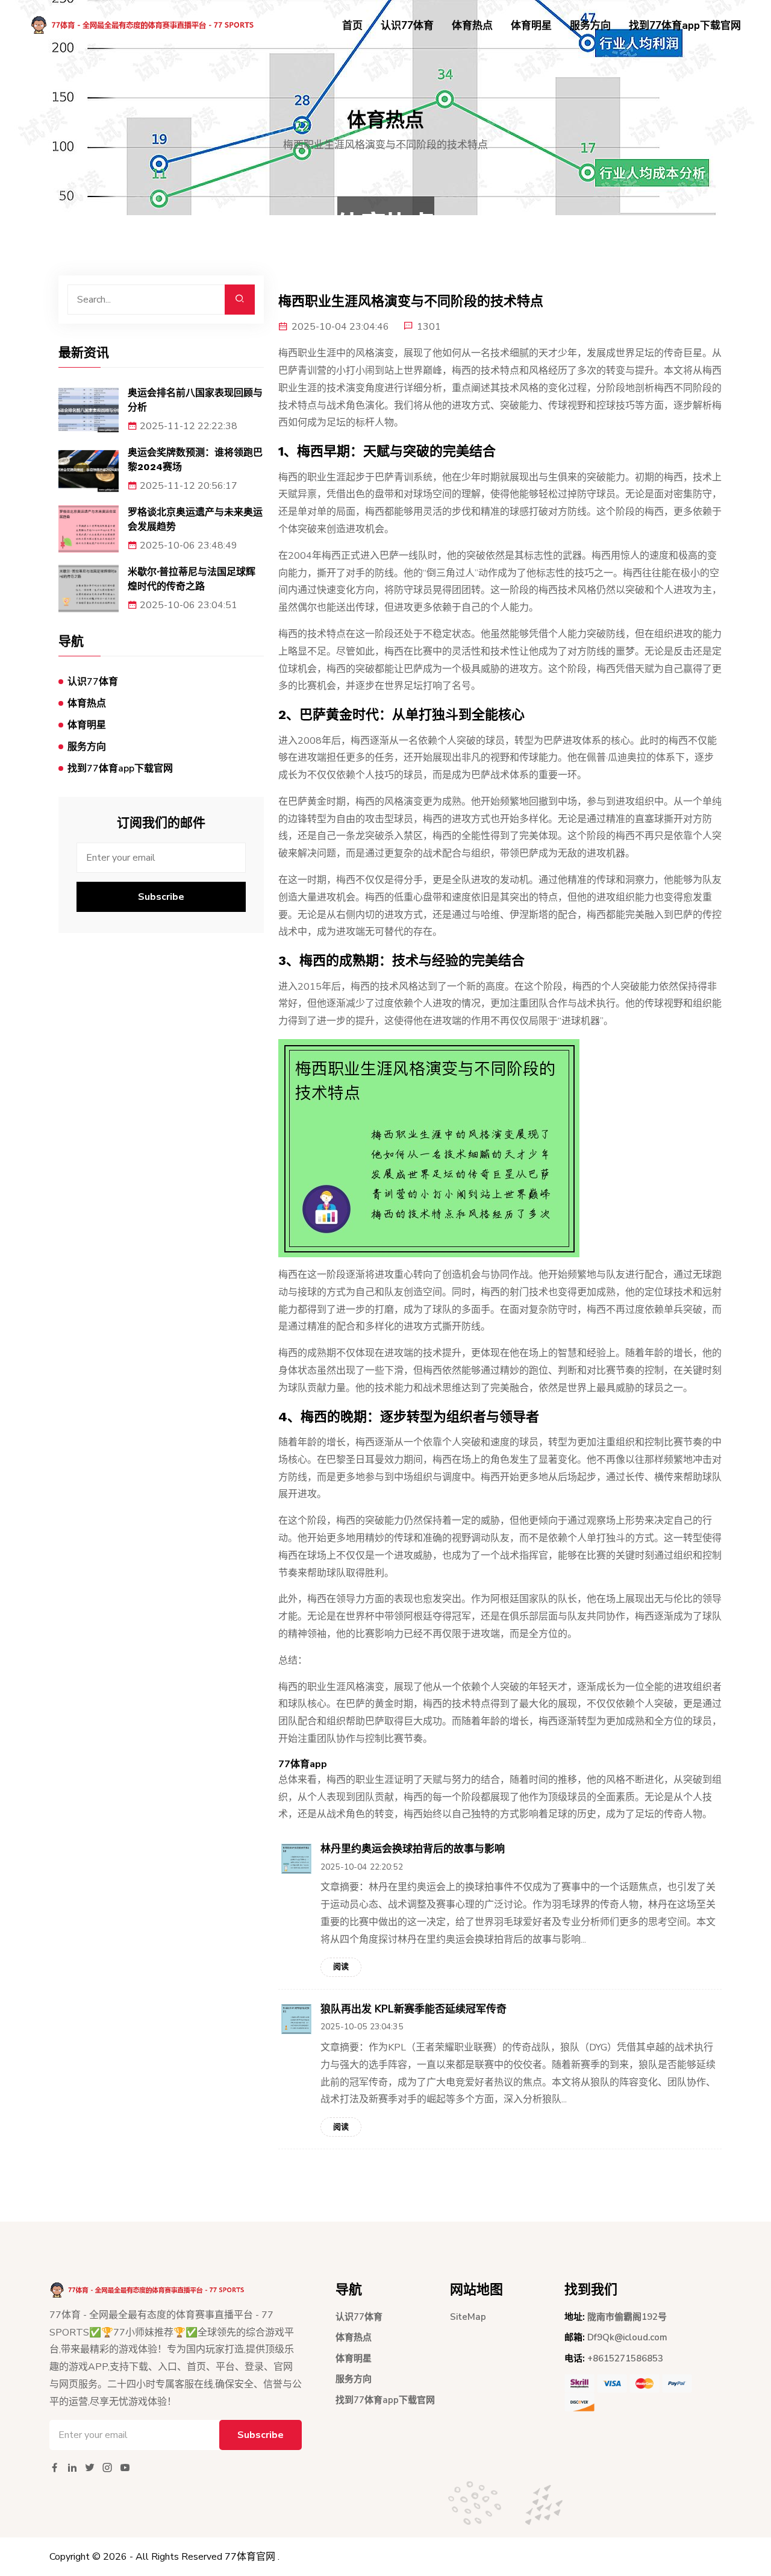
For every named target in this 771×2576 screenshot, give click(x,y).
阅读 (341, 1967)
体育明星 (531, 26)
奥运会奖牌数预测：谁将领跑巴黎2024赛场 (195, 460)
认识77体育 (407, 26)
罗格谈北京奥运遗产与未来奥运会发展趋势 (195, 519)
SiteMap (468, 2317)
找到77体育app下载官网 (685, 26)
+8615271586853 (625, 2358)
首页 (352, 26)
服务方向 (590, 26)
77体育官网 (250, 2557)
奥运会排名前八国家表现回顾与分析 (195, 400)
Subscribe (161, 897)
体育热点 (472, 26)
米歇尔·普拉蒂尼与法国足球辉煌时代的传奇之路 (192, 579)
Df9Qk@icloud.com (627, 2337)
